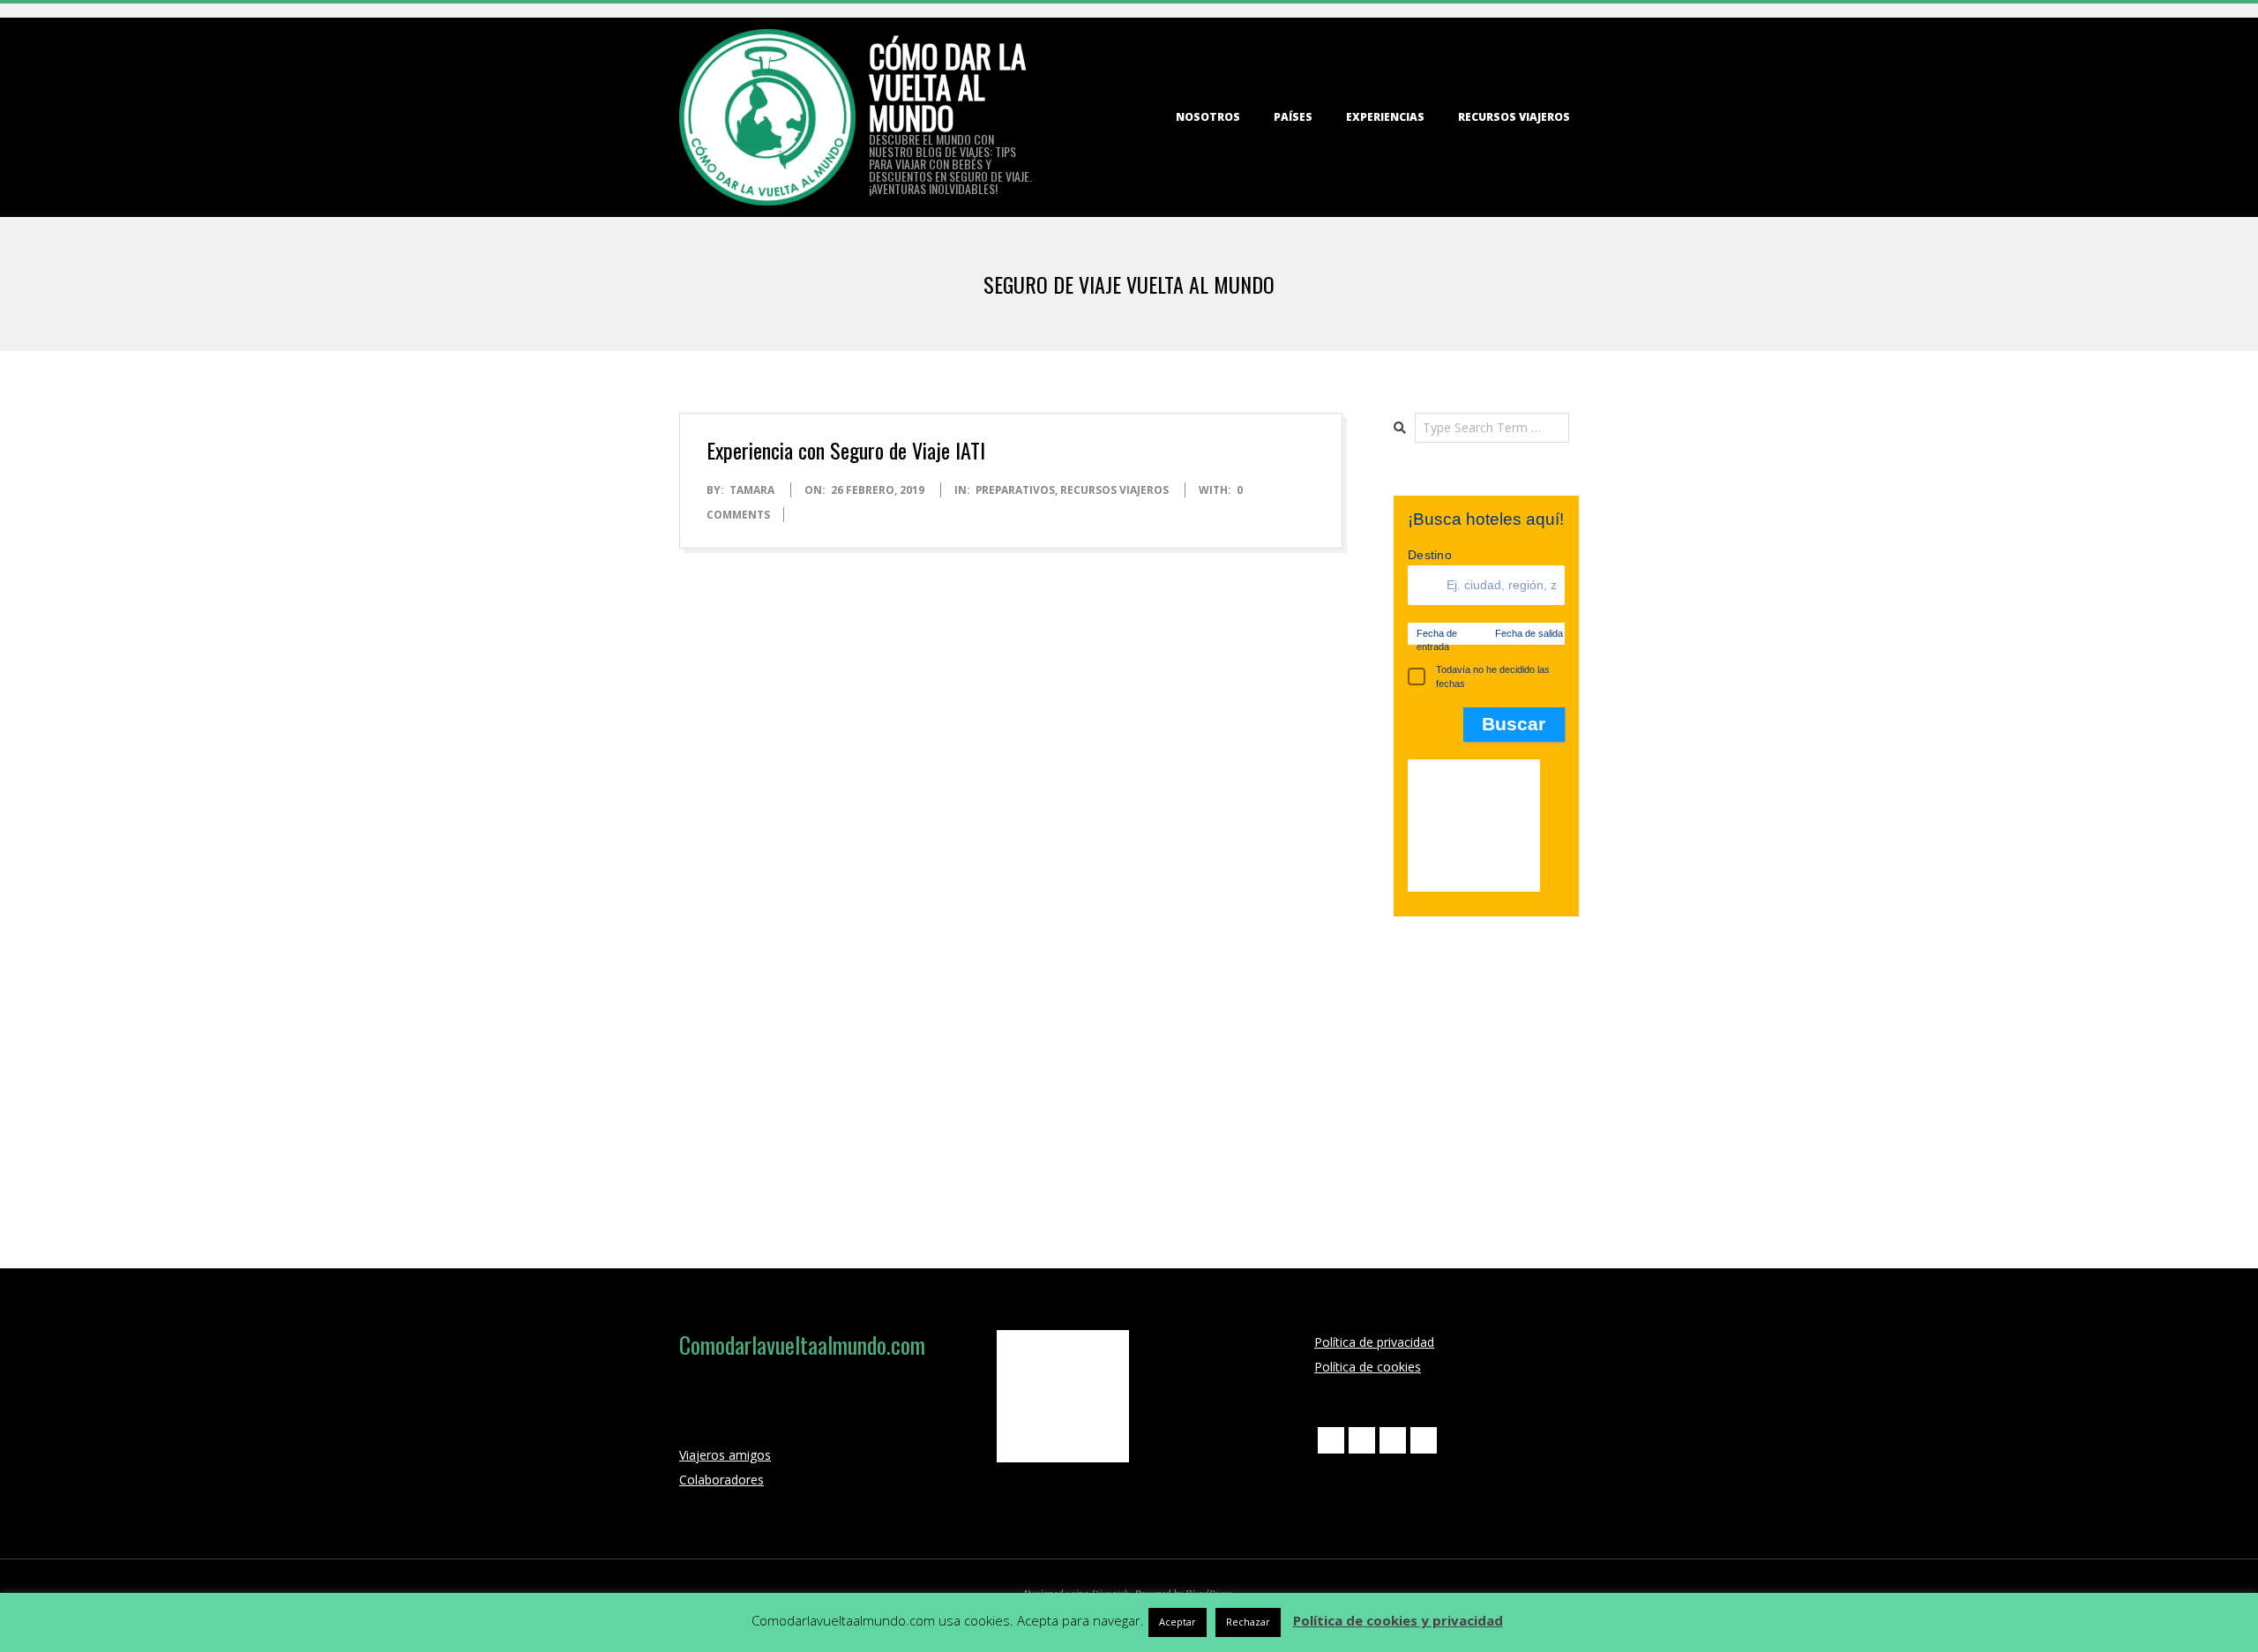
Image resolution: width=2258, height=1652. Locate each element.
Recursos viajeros (1514, 117)
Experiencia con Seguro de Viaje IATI (846, 450)
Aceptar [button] (1178, 1622)
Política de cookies (1368, 1367)
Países (1293, 117)
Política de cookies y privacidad (1398, 1620)
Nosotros (1208, 117)
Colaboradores (722, 1480)
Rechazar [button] (1248, 1622)
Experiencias (1385, 117)
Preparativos (1015, 490)
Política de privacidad (1374, 1342)
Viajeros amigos (725, 1455)
